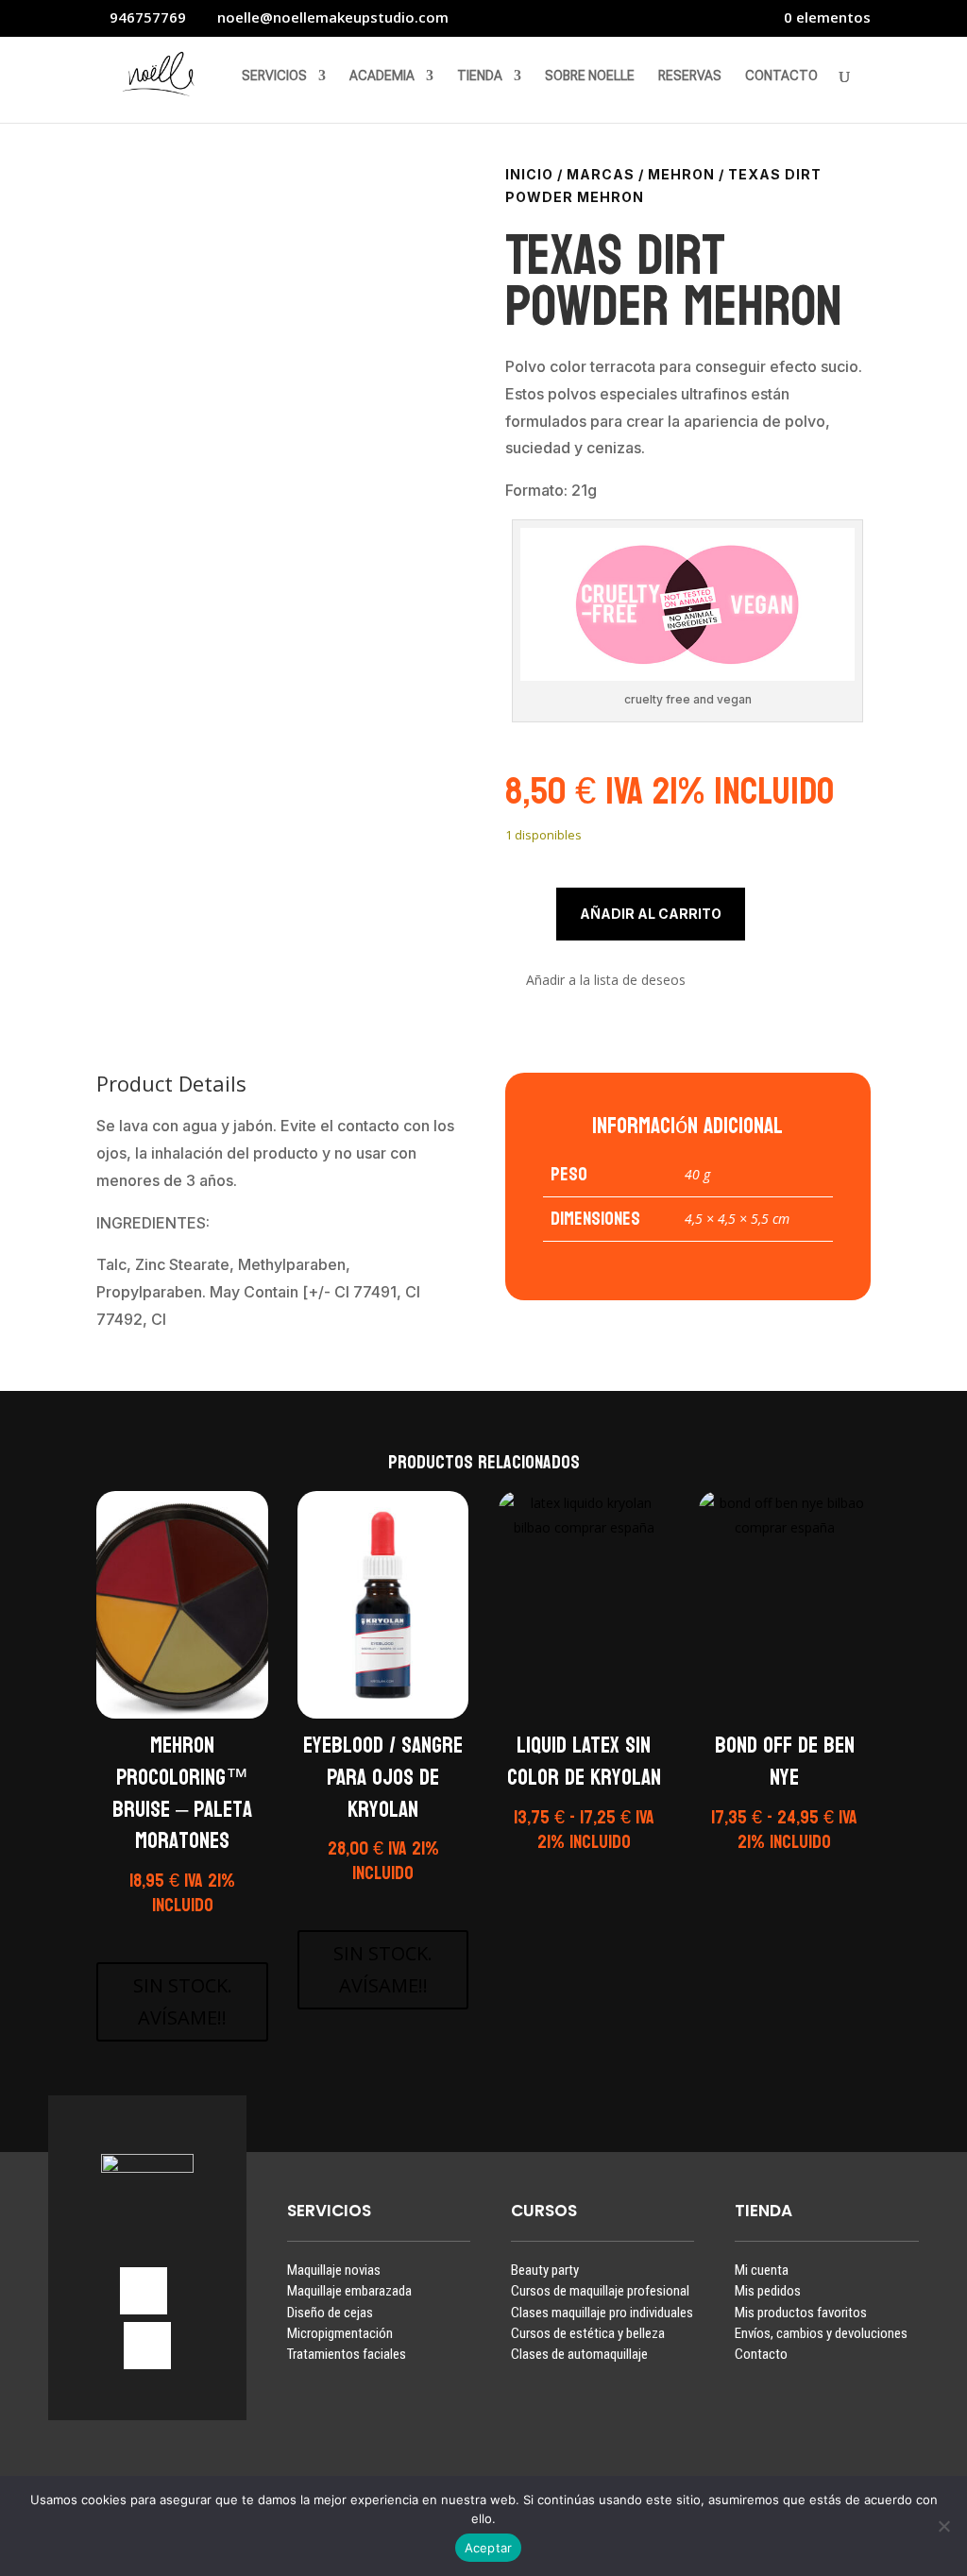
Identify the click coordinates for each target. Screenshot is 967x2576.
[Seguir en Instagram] (144, 2291)
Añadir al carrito (651, 914)
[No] (943, 2526)
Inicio (529, 174)
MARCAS (601, 174)
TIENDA (480, 76)
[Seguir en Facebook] (147, 2346)
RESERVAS (690, 76)
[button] (595, 981)
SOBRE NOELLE (590, 76)
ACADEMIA (382, 76)
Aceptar (489, 2548)
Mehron (681, 174)
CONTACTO (781, 76)
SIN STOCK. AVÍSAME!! (183, 2001)
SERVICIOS (274, 76)
